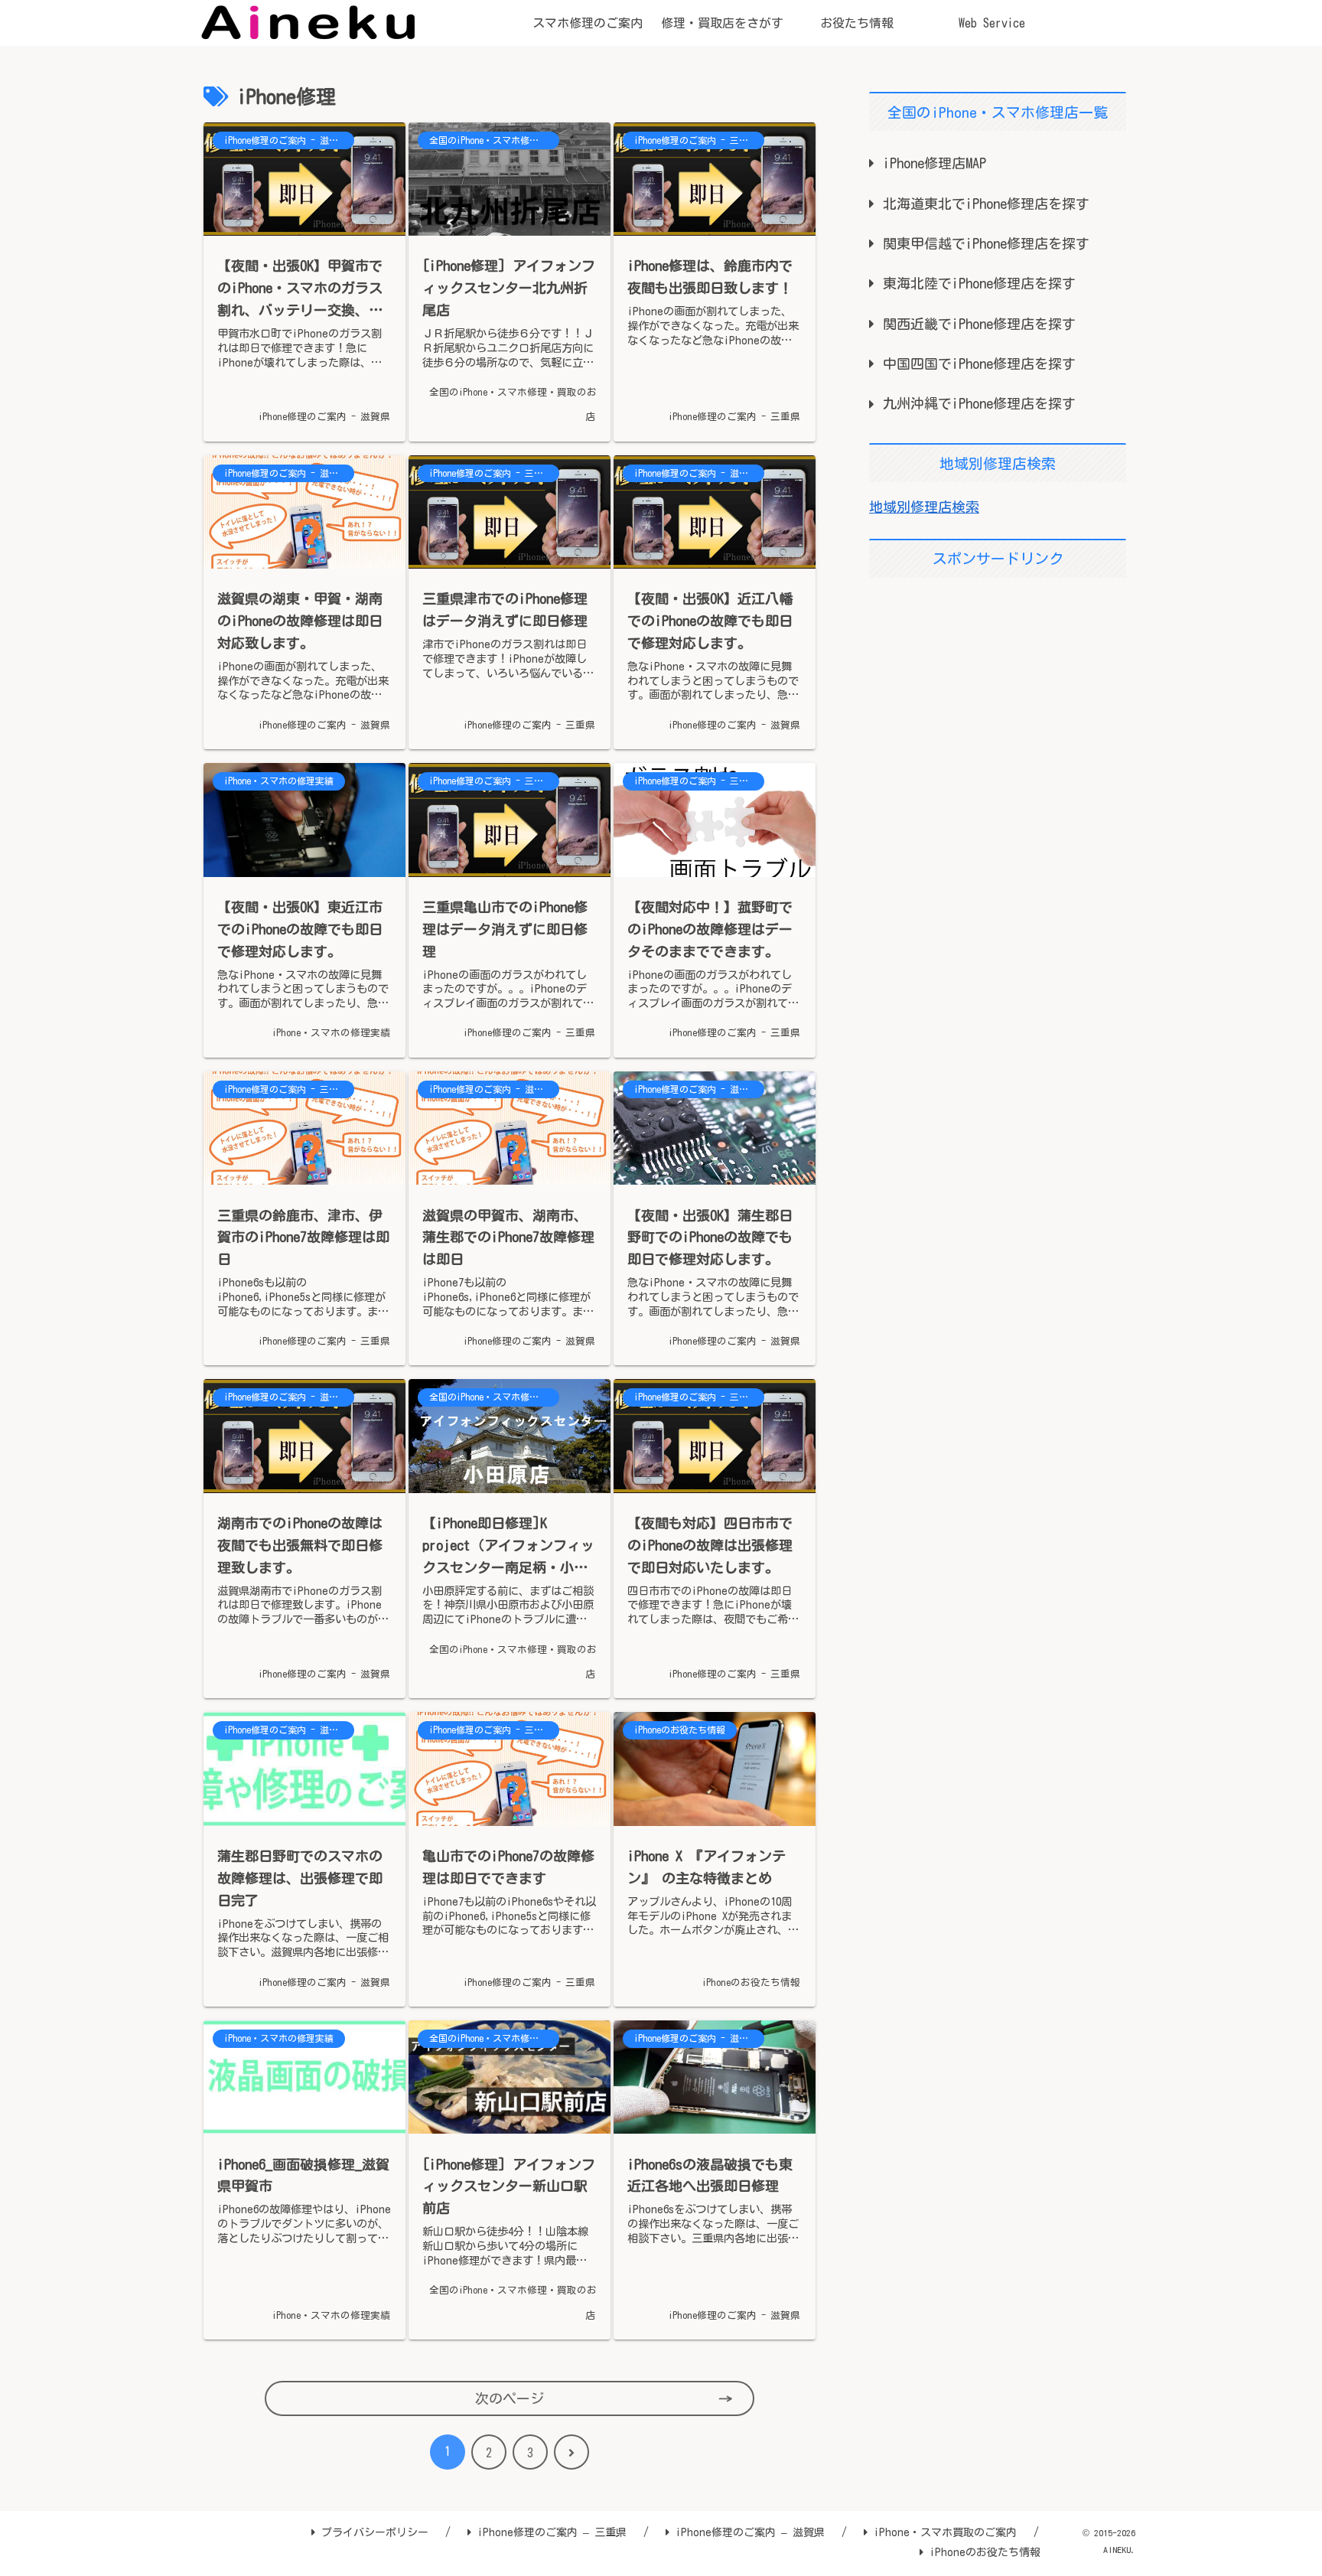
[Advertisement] (998, 697)
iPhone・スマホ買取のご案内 (945, 2532)
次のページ (510, 2398)
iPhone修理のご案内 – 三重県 (552, 2532)
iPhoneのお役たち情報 (985, 2552)
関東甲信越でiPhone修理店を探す (986, 243)
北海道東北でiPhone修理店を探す (986, 204)
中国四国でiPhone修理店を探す (979, 364)
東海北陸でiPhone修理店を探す (979, 283)
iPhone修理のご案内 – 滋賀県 (750, 2532)
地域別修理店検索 (924, 507)
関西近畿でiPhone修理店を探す (979, 324)
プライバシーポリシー (375, 2532)
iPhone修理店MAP (935, 163)
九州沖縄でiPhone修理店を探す (979, 403)
